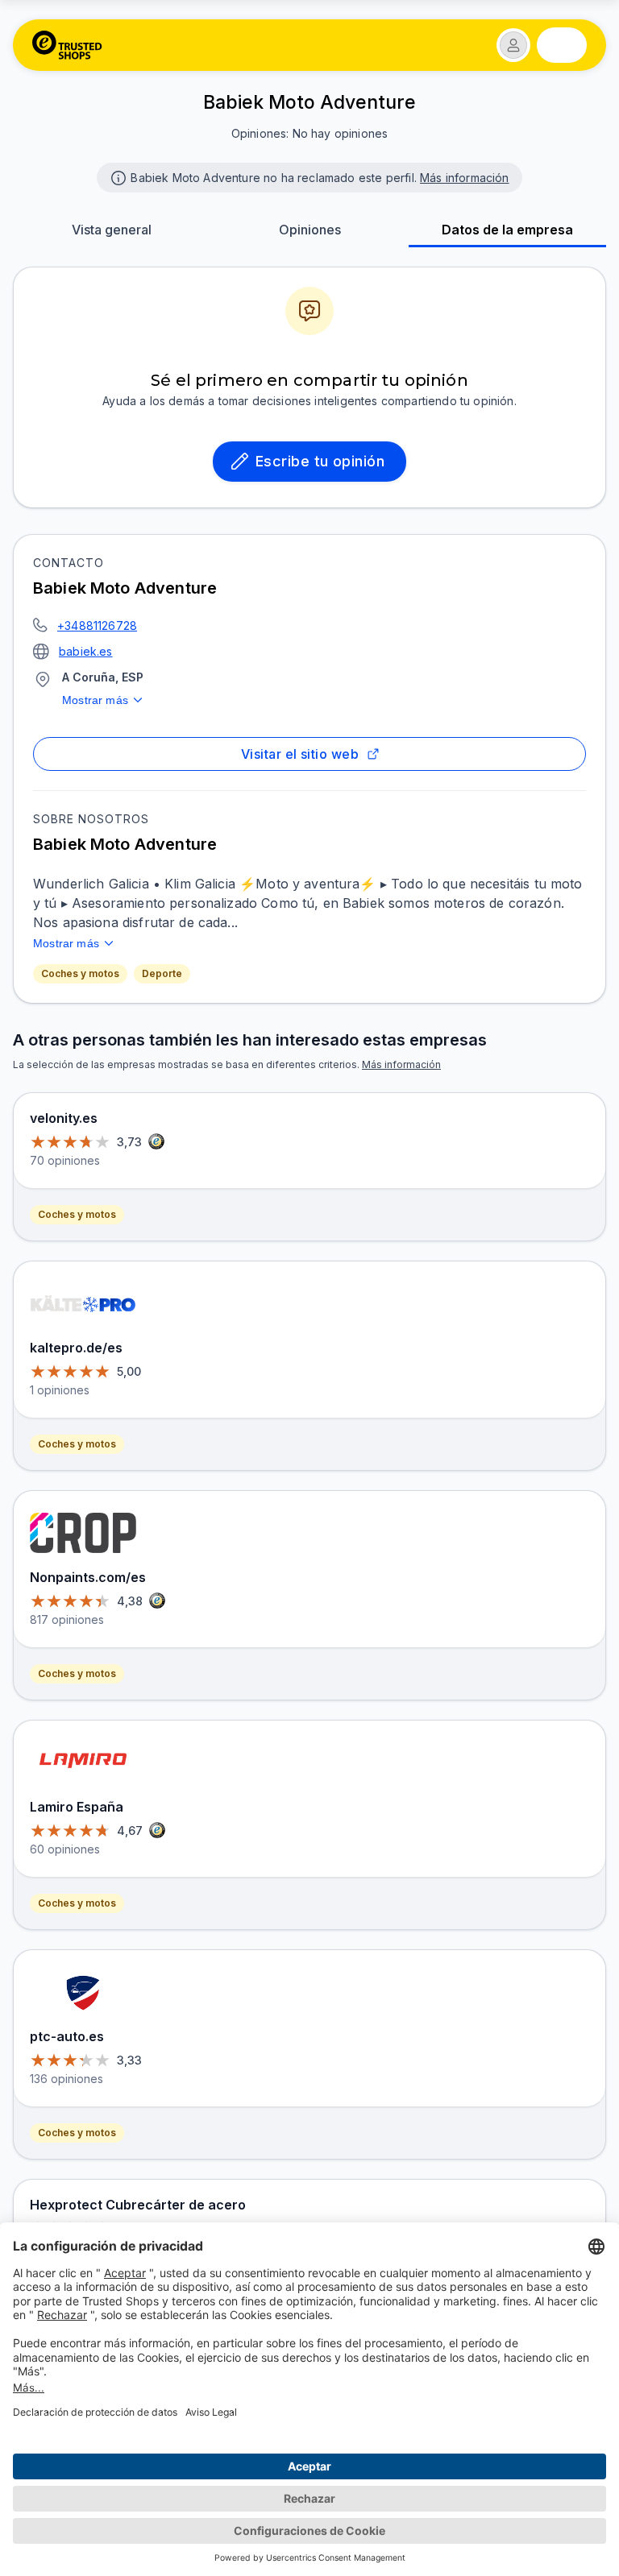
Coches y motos (80, 973)
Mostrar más (95, 700)
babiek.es (86, 651)
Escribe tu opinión (320, 461)
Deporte (162, 973)
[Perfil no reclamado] (117, 176)
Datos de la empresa (507, 230)
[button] (513, 45)
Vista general (112, 230)
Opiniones (310, 230)
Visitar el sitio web (300, 754)
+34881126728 (97, 625)
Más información (465, 178)
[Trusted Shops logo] (67, 45)
